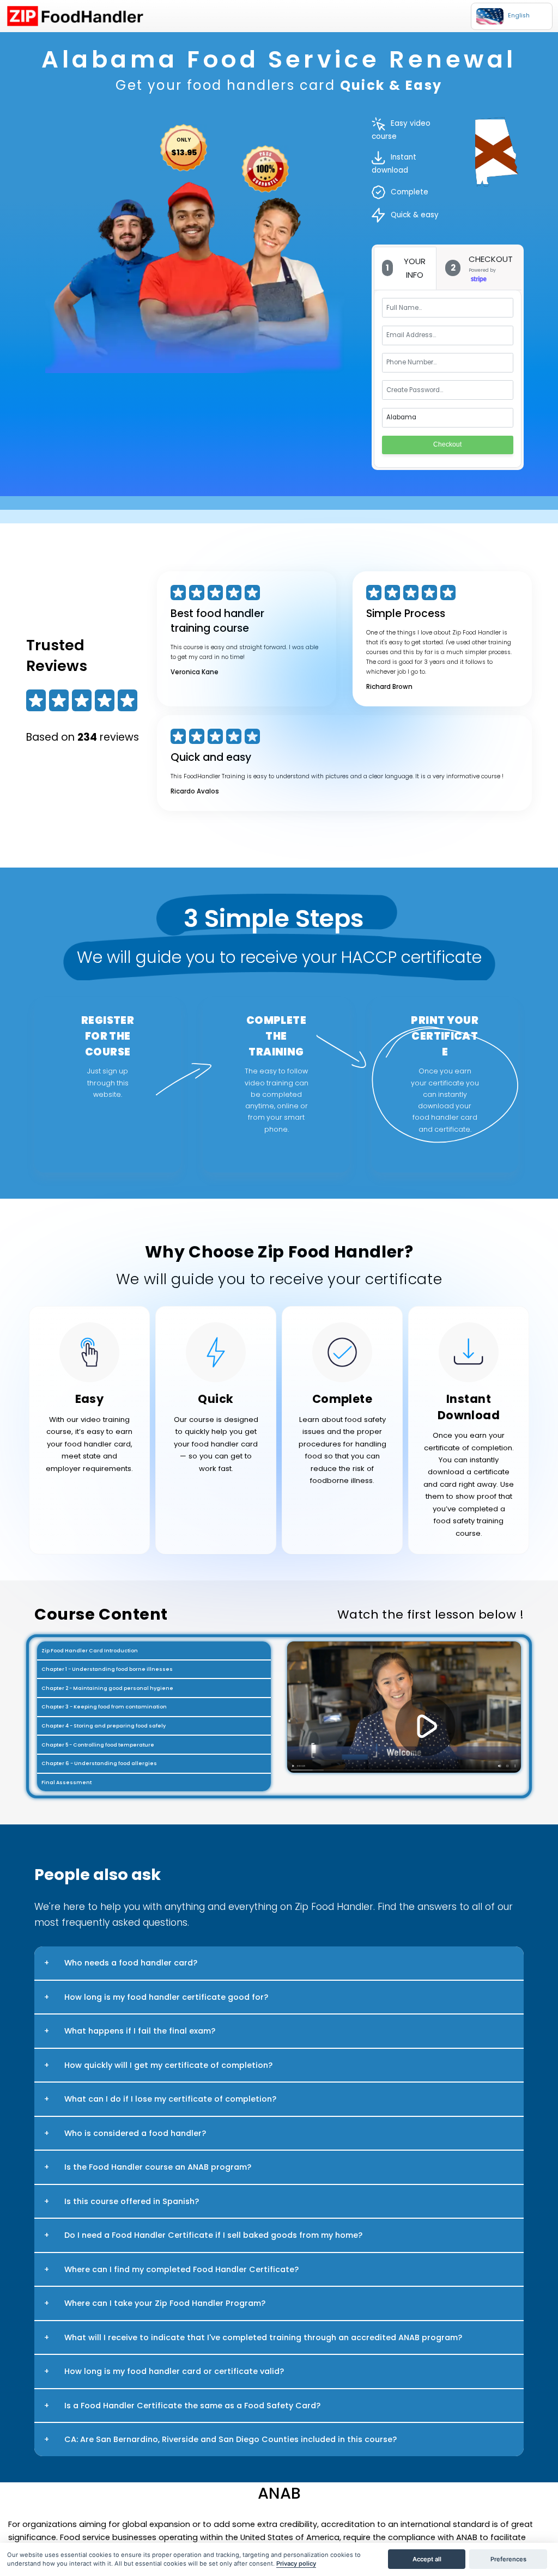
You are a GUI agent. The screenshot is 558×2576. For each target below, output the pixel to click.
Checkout (447, 444)
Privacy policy (296, 2563)
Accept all (427, 2559)
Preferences (508, 2559)
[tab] (405, 268)
